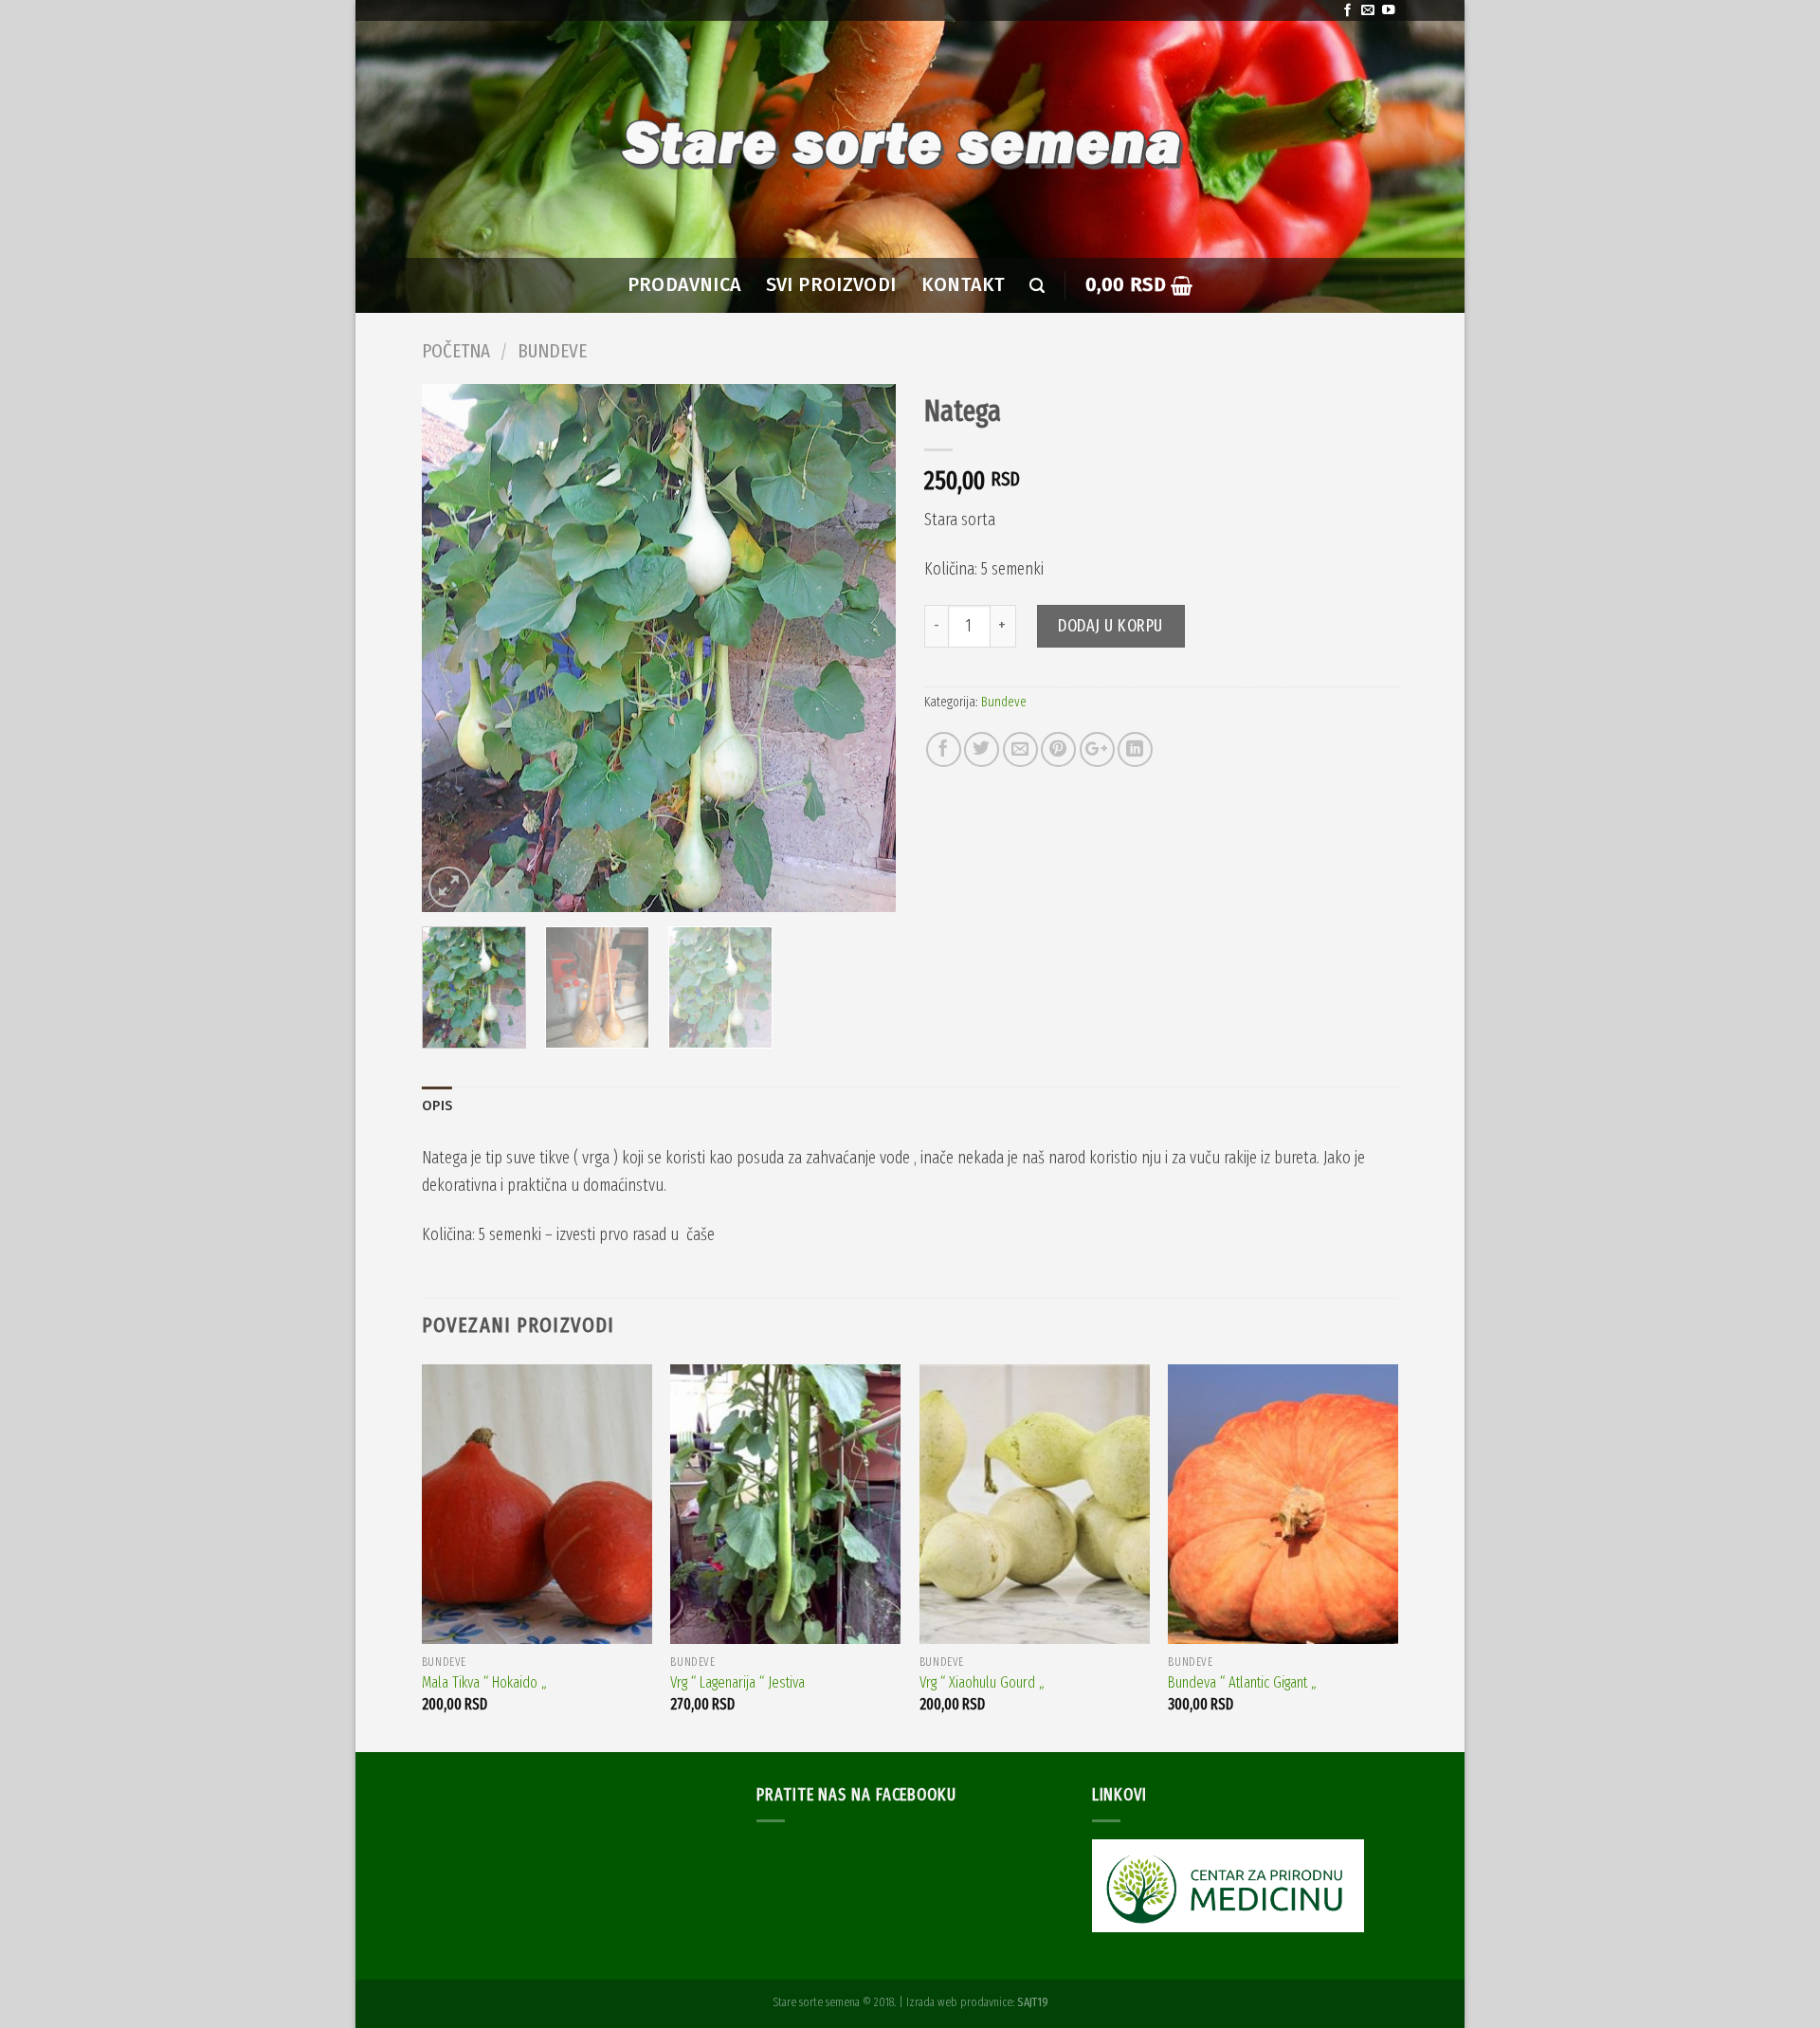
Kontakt (964, 285)
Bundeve (552, 351)
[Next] (863, 648)
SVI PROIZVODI (831, 285)
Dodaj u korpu (1110, 626)
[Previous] (455, 648)
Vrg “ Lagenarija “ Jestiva (737, 1682)
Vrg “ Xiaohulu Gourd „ (982, 1682)
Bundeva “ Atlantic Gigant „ (1242, 1682)
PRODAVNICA (684, 285)
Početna (456, 351)
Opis (437, 1106)
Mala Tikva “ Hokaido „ (484, 1682)
